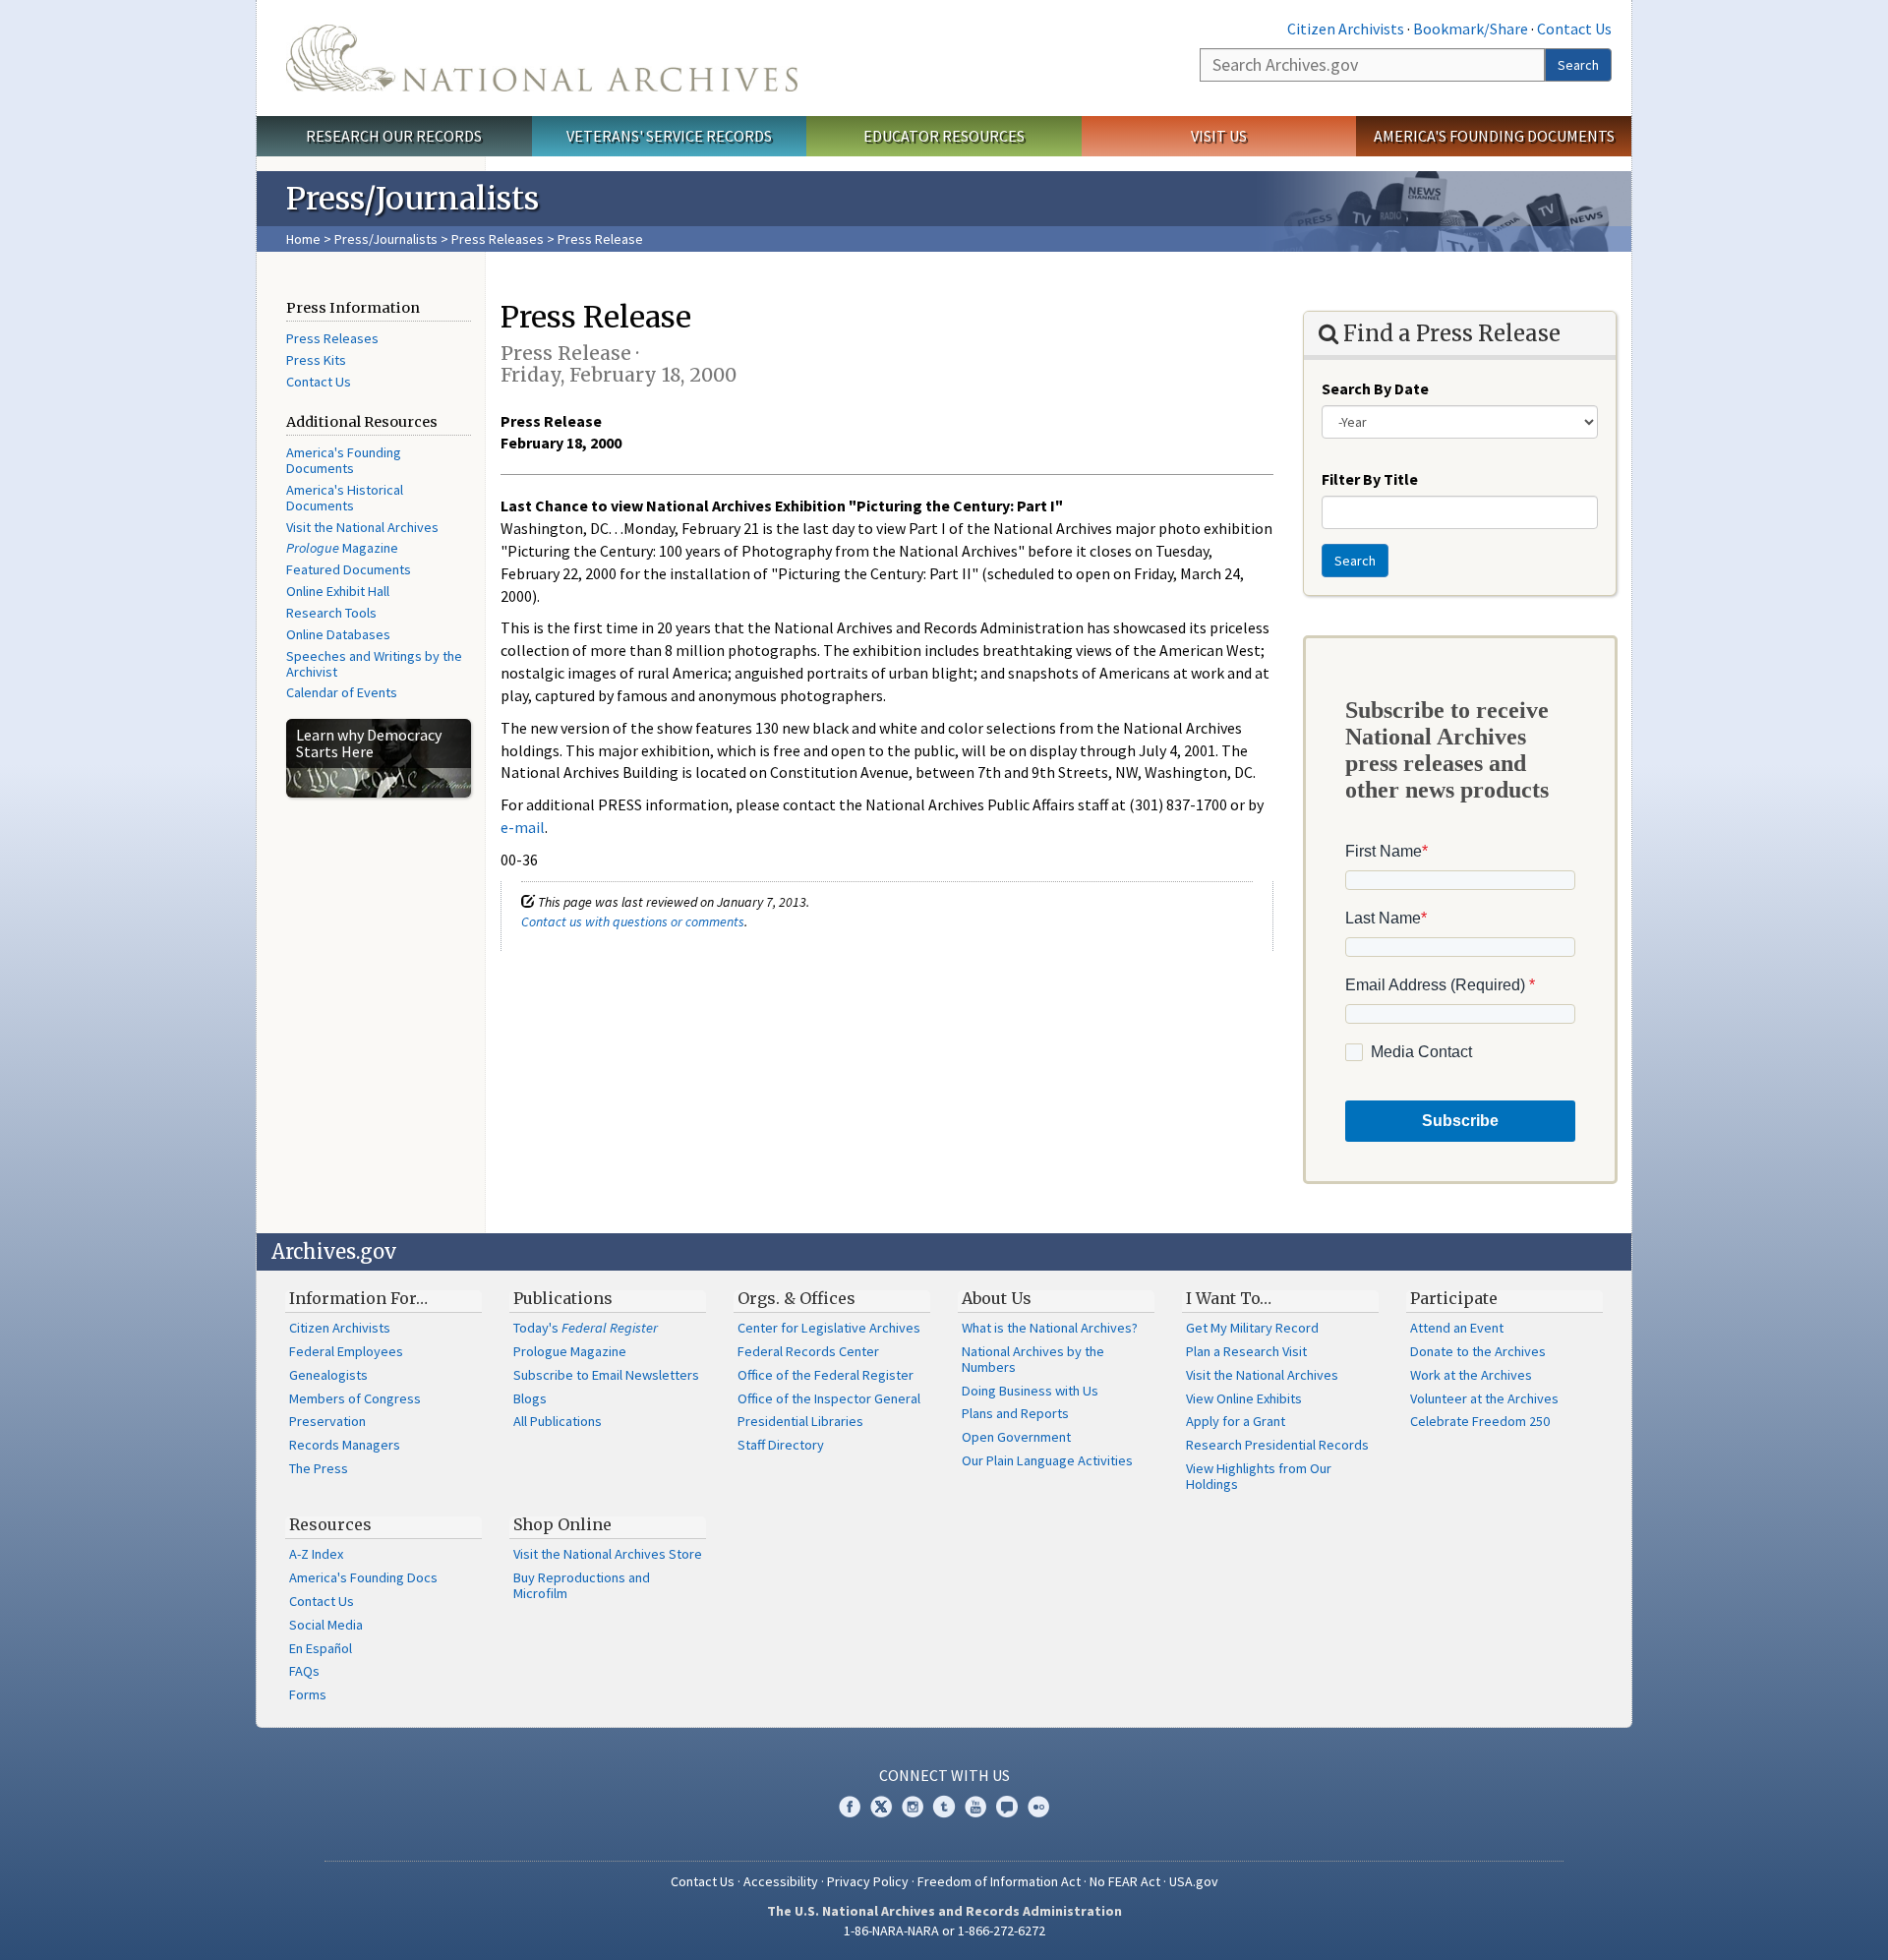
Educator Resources (944, 136)
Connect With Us (944, 1775)
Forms (308, 1694)
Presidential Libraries (800, 1421)
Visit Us (1219, 136)
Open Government (1016, 1437)
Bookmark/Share (1471, 29)
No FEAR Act (1125, 1881)
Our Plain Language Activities (1047, 1460)
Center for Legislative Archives (829, 1328)
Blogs (530, 1398)
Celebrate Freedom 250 (1480, 1421)
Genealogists (328, 1375)
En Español (321, 1648)
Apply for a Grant (1236, 1421)
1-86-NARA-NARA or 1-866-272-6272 (944, 1930)
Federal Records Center (808, 1351)
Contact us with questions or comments (633, 921)
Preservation (327, 1421)
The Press (319, 1468)
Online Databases (338, 634)
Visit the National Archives (362, 527)
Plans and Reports (1015, 1413)
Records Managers (345, 1445)
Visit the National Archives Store (608, 1554)
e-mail (523, 827)
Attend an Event (1457, 1328)
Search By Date (1375, 388)
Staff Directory (781, 1445)
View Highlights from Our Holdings (1259, 1476)
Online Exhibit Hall (338, 591)
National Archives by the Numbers (1033, 1359)
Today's (586, 1328)
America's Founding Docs (363, 1577)
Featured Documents (349, 569)
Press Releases (498, 239)
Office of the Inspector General (829, 1398)
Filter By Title (1370, 479)
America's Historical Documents (345, 498)
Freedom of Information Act (999, 1881)
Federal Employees (346, 1351)
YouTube (975, 1807)
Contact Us (1574, 29)
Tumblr (944, 1807)
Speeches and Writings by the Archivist (374, 664)
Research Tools (331, 613)
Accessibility (781, 1881)
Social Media (326, 1625)
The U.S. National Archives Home (542, 58)
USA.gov (1194, 1881)
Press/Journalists (386, 239)
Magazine (342, 548)
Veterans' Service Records (669, 136)
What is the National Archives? (1050, 1328)
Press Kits (316, 360)
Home (303, 239)
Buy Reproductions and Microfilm (582, 1585)
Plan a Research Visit (1246, 1351)
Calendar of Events (342, 692)
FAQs (304, 1671)
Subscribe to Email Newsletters (606, 1375)
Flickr (1038, 1807)
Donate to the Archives (1478, 1351)
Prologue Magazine (570, 1351)
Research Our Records (394, 136)
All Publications (558, 1421)
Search (1578, 65)
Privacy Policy (868, 1881)
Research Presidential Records (1277, 1445)
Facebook (850, 1807)
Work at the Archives (1471, 1375)
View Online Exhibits (1244, 1398)
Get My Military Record (1252, 1328)
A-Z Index (316, 1554)
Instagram (913, 1807)
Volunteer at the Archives (1484, 1398)
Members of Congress (355, 1398)
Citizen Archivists (1346, 29)
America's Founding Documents (1494, 136)
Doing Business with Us (1030, 1391)
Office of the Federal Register (826, 1375)
